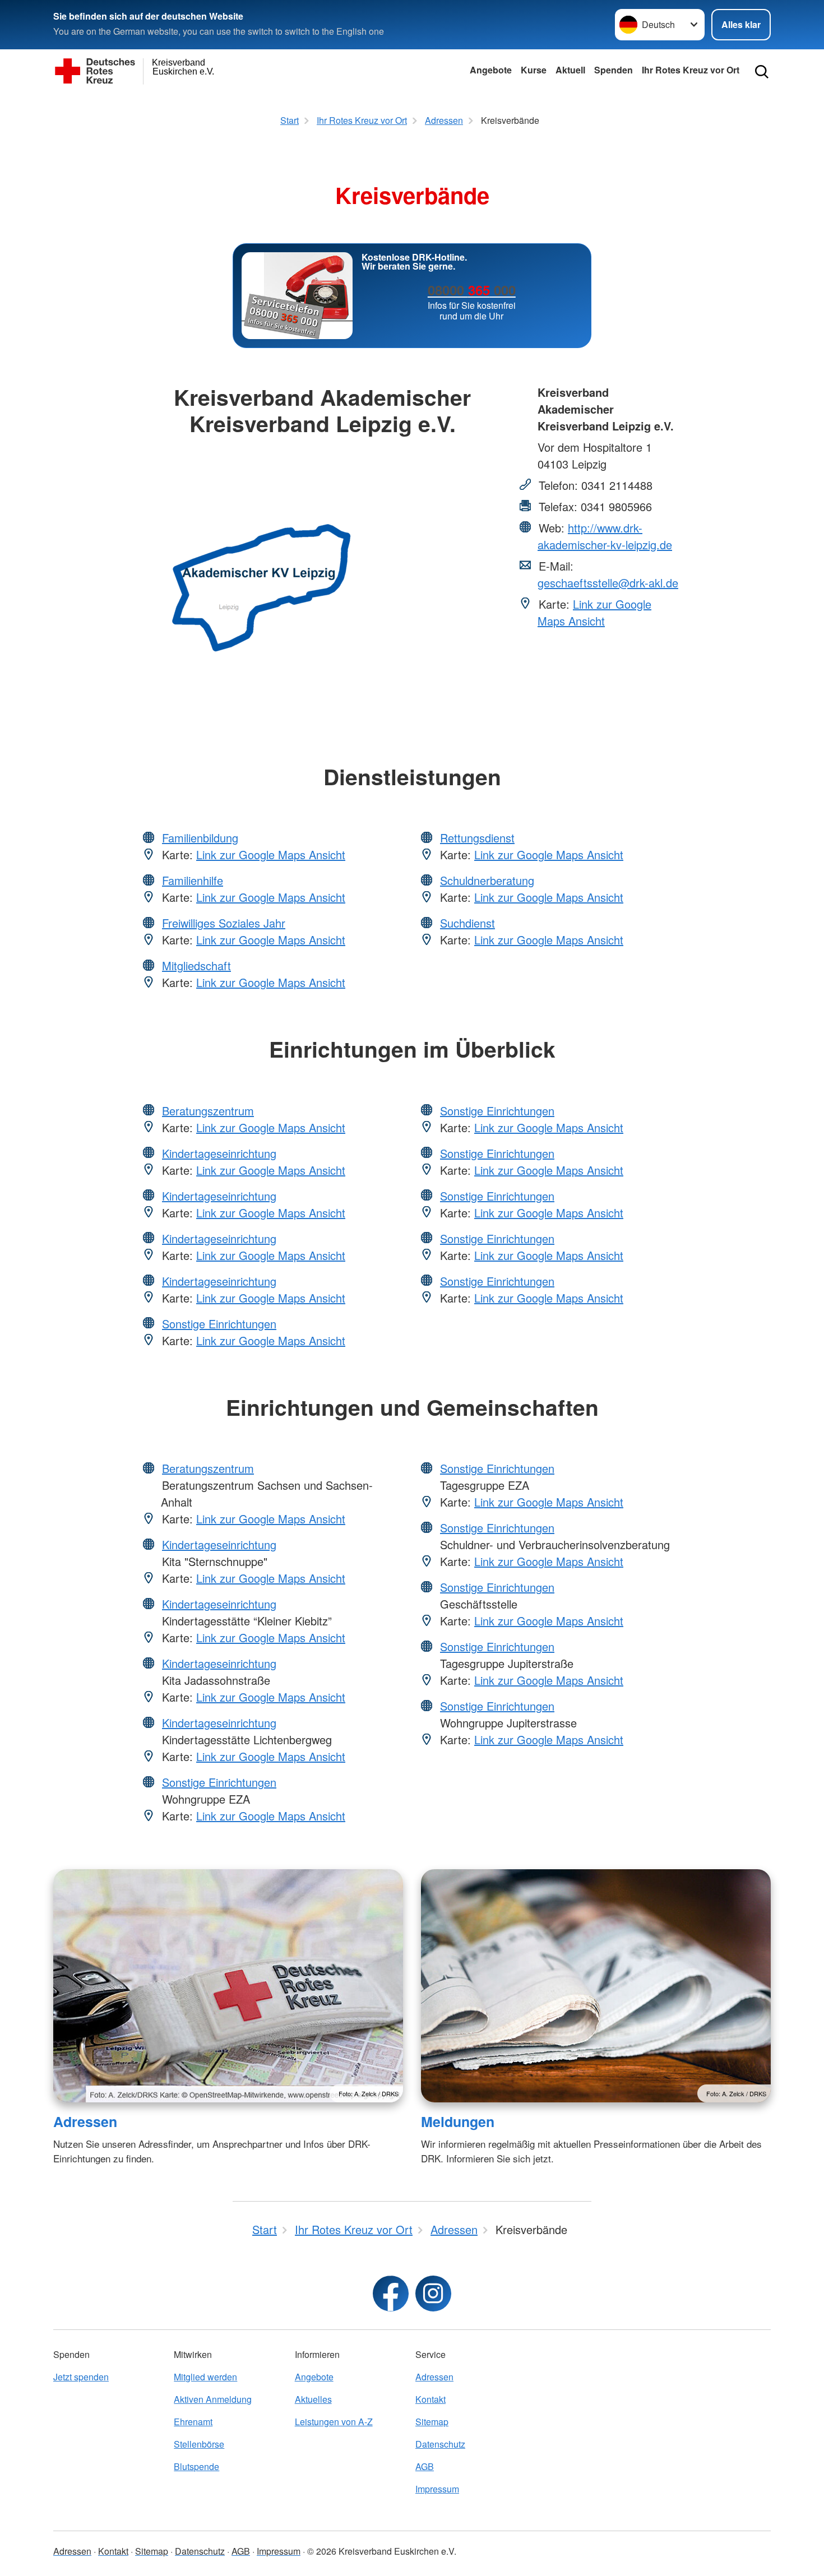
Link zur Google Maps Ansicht (594, 612)
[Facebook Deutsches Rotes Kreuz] (391, 2294)
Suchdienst (467, 923)
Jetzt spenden (81, 2377)
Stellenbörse (199, 2444)
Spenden (614, 70)
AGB (425, 2466)
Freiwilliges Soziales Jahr (224, 923)
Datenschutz (440, 2444)
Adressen (85, 2121)
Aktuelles (313, 2399)
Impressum (437, 2489)
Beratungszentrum (208, 1111)
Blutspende (196, 2466)
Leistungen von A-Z (334, 2422)
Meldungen (458, 2121)
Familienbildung (200, 838)
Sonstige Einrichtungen (219, 1324)
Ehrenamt (193, 2422)
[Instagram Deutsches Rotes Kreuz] (433, 2294)
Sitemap (432, 2422)
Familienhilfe (193, 880)
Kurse (534, 70)
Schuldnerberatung (487, 880)
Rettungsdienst (477, 838)
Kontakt (430, 2399)
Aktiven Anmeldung (213, 2399)
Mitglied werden (205, 2377)
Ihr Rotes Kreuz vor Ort (691, 70)
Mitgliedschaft (196, 965)
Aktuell (570, 70)
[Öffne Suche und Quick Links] (762, 72)
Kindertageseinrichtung (219, 1153)
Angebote (491, 70)
